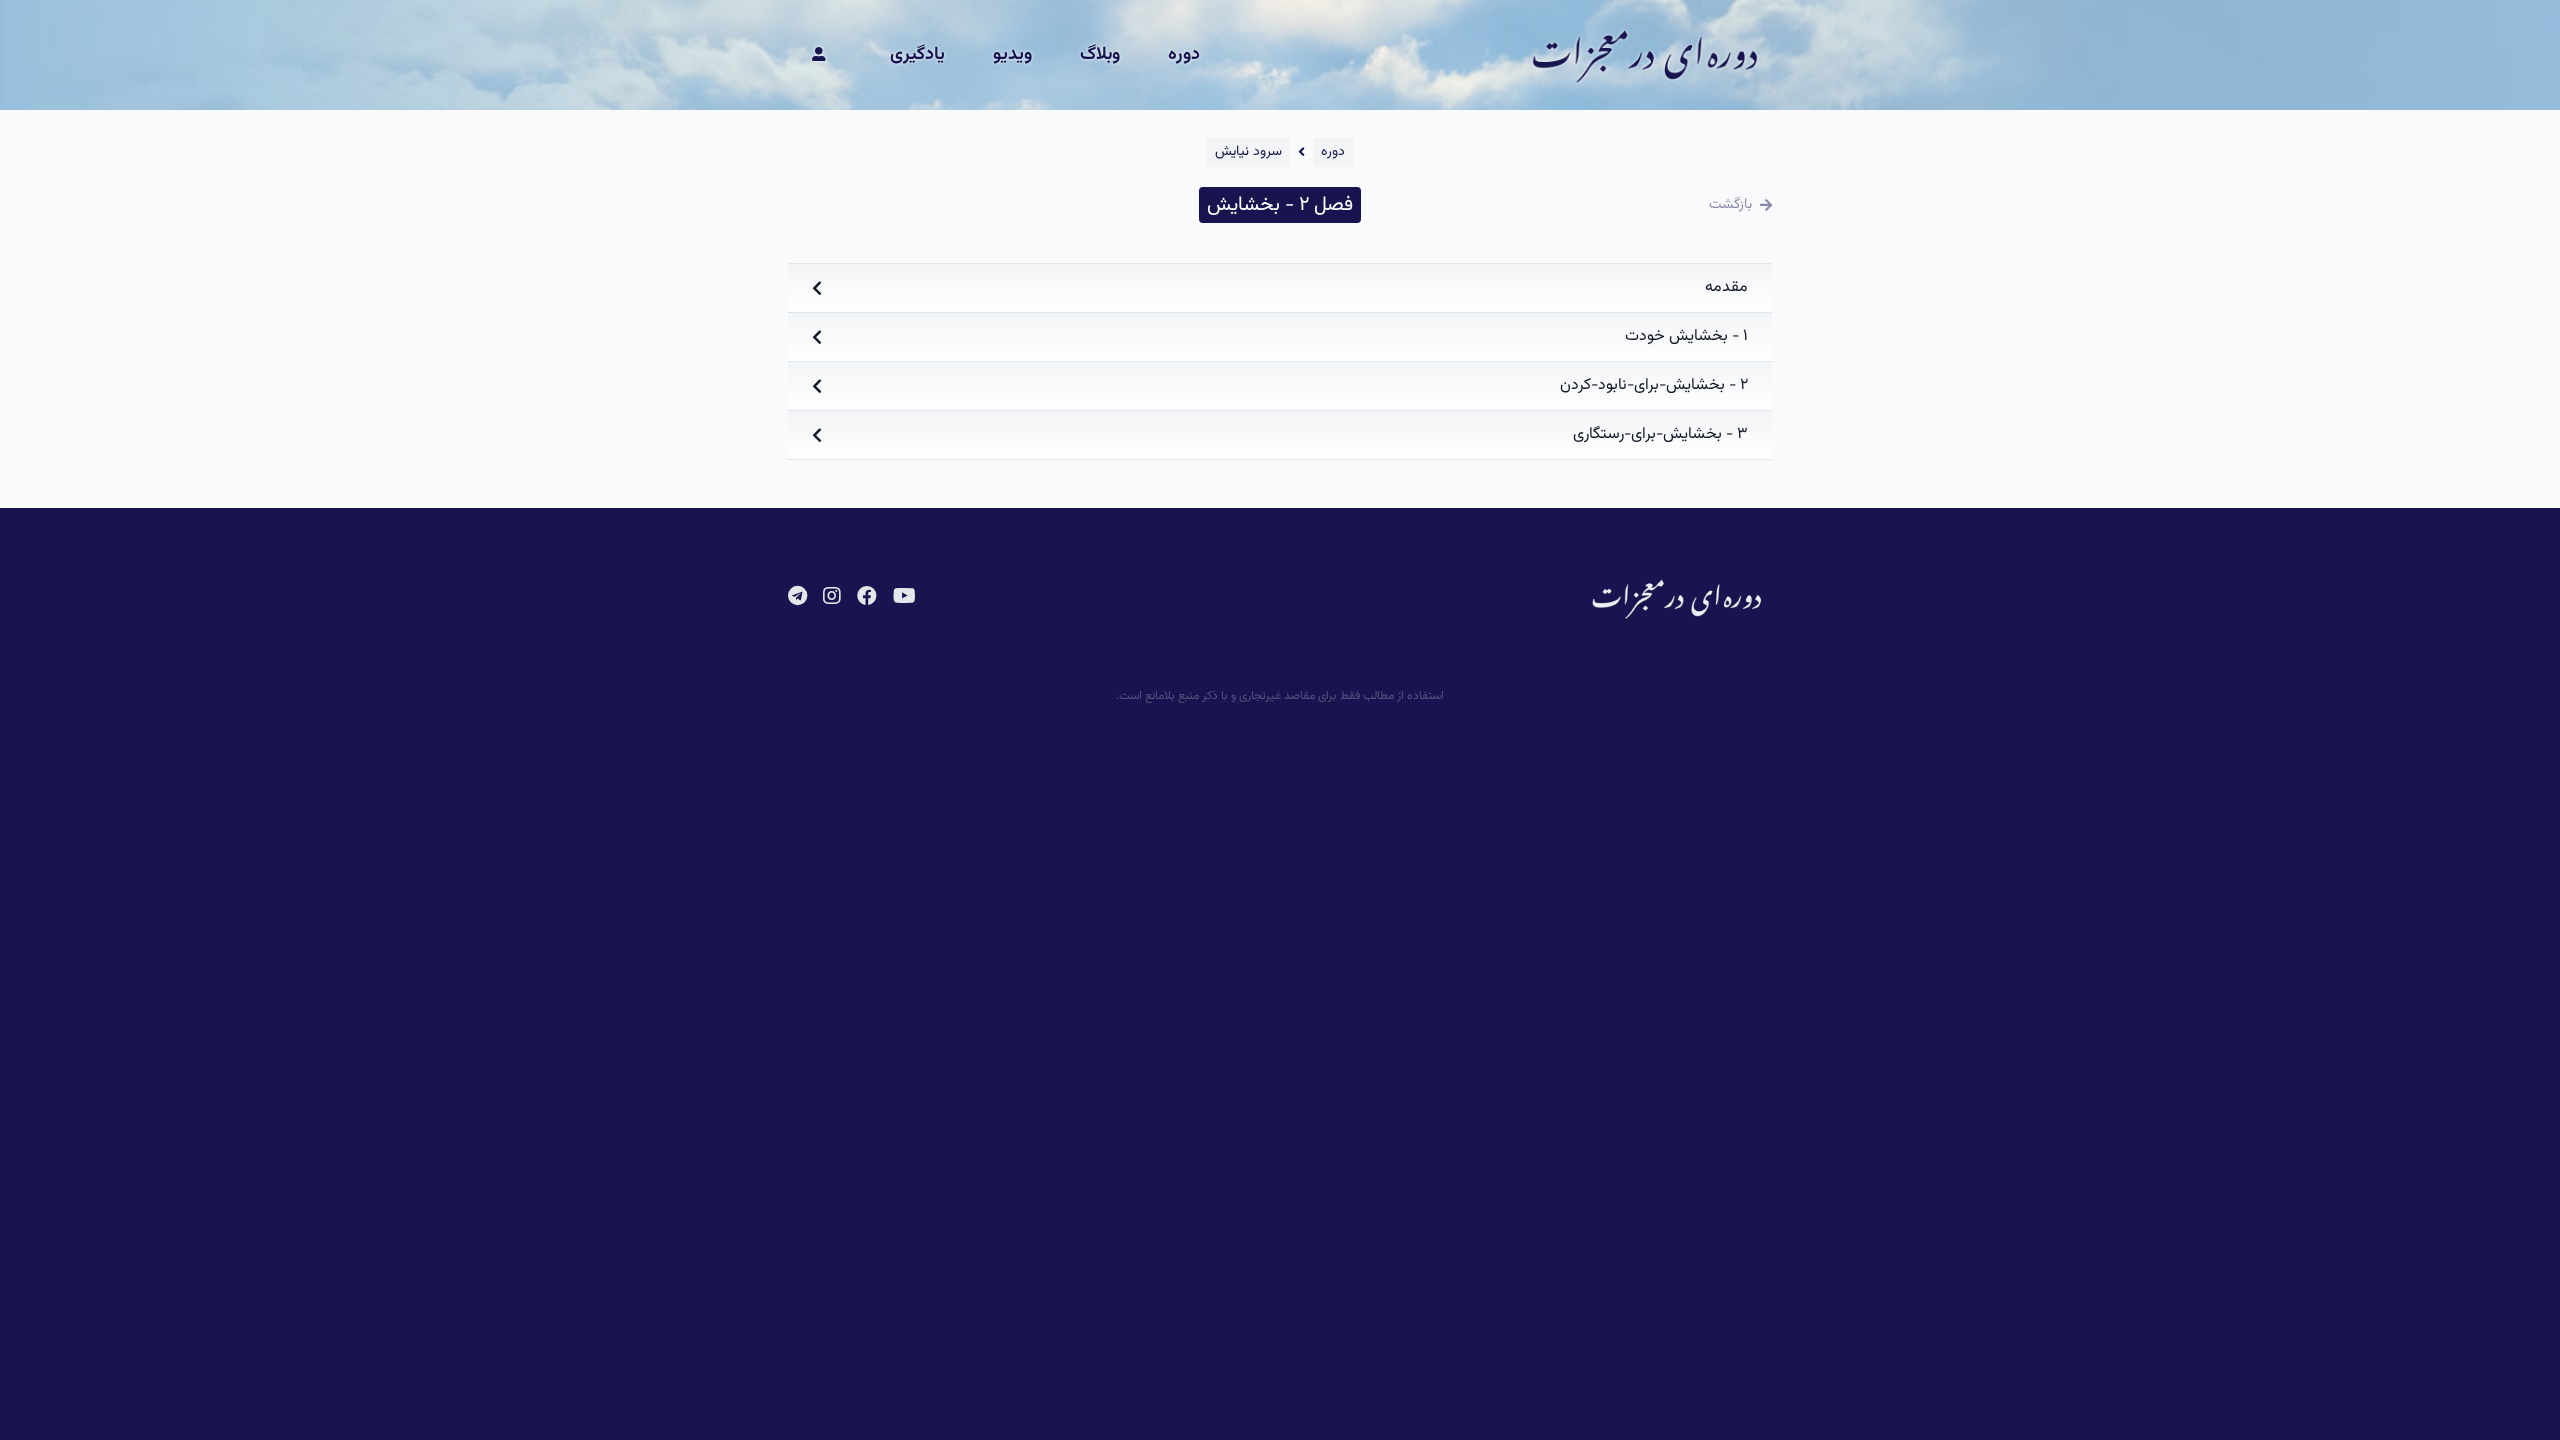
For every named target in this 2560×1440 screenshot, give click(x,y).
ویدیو (1012, 55)
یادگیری (917, 55)
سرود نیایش (1248, 152)
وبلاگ (1100, 55)
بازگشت (1730, 205)
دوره (1184, 55)
